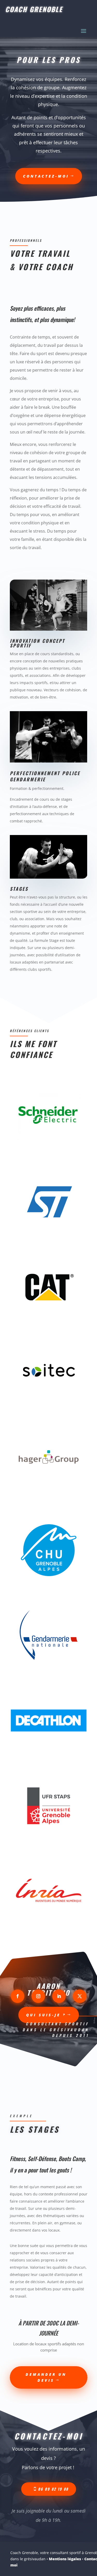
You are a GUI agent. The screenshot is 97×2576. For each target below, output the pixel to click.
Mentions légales (65, 2559)
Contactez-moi (46, 176)
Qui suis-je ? (46, 2015)
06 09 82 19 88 (53, 2489)
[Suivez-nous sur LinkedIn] (59, 1996)
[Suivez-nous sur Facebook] (18, 1996)
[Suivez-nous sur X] (80, 1996)
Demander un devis (46, 2377)
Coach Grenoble (34, 9)
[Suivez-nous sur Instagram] (38, 1996)
